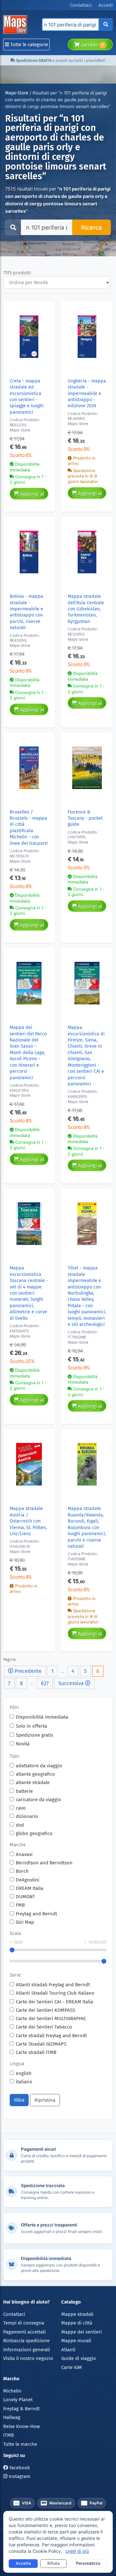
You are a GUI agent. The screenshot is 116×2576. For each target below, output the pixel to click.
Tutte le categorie (29, 44)
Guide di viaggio (79, 2358)
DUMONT (25, 1897)
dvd (20, 1825)
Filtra (19, 2100)
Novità (23, 1744)
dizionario (27, 1816)
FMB (20, 1905)
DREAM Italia (29, 1888)
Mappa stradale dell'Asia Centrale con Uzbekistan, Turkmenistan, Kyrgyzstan (86, 609)
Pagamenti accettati (24, 2332)
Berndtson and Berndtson (44, 1863)
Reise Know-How (22, 2426)
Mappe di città (77, 2323)
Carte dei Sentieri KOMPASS (45, 2010)
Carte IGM (72, 2367)
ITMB (9, 2435)
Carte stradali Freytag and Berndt (51, 2036)
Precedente (27, 1671)
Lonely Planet (18, 2400)
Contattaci (14, 2314)
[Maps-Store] (16, 25)
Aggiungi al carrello (31, 495)
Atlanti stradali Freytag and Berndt (53, 1985)
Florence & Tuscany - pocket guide (85, 818)
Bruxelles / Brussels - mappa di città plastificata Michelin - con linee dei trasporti (29, 828)
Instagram (19, 2476)
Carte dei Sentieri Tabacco (44, 2027)
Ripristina (45, 2100)
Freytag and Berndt (36, 1914)
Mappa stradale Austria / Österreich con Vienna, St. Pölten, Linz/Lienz (28, 1521)
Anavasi (24, 1854)
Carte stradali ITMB (36, 2052)
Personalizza (88, 2563)
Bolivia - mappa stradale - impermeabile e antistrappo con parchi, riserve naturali (26, 612)
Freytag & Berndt (21, 2409)
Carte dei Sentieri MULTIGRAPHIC (51, 2018)
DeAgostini (28, 1880)
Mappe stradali (77, 2314)
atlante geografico (35, 1774)
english (24, 2073)
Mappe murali (76, 2341)
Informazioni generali (27, 2350)
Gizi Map (25, 1922)
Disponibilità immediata (42, 1717)
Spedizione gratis (34, 1735)
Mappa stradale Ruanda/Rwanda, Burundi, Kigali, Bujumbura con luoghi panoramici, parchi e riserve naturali (87, 1527)
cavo (21, 1808)
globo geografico (34, 1833)
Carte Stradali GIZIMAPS (41, 2044)
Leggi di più (77, 2551)
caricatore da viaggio (39, 1800)
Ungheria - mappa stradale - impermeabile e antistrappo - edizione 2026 (87, 394)
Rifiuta (53, 2563)
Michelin (12, 2391)
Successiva (72, 1683)
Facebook (19, 2468)
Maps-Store (17, 93)
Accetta (23, 2563)
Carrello (92, 45)
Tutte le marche (20, 2444)
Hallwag (12, 2417)
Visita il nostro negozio (28, 2358)
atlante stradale (33, 1782)
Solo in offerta (31, 1726)
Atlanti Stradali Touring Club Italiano (55, 1993)
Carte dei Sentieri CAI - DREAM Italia (54, 2002)
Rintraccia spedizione (26, 2341)
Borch (22, 1871)
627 (45, 1683)
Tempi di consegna (24, 2323)
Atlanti (68, 2350)
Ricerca (92, 227)
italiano (24, 2082)
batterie (24, 1791)
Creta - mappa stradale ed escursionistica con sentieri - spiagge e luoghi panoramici (27, 397)
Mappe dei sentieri (82, 2332)
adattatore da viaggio (39, 1766)
